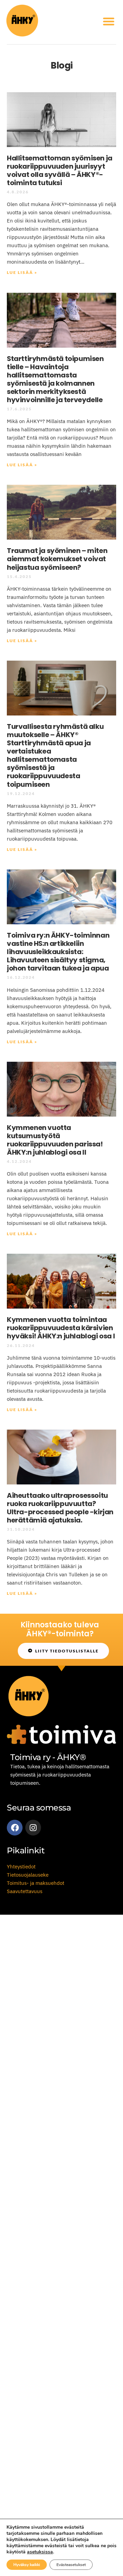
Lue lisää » (22, 272)
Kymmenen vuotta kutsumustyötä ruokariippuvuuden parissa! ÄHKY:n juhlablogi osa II (55, 1140)
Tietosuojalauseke (28, 1875)
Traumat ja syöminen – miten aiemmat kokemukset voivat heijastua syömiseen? (57, 559)
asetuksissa (40, 2552)
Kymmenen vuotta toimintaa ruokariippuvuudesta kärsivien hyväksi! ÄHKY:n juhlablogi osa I (61, 1328)
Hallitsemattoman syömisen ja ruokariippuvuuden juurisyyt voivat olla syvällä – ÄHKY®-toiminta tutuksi (60, 170)
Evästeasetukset (71, 2565)
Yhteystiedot (21, 1867)
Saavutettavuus (25, 1891)
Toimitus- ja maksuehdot (36, 1883)
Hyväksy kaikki (27, 2565)
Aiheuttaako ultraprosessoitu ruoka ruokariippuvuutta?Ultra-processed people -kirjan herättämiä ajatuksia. (60, 1508)
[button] (109, 21)
